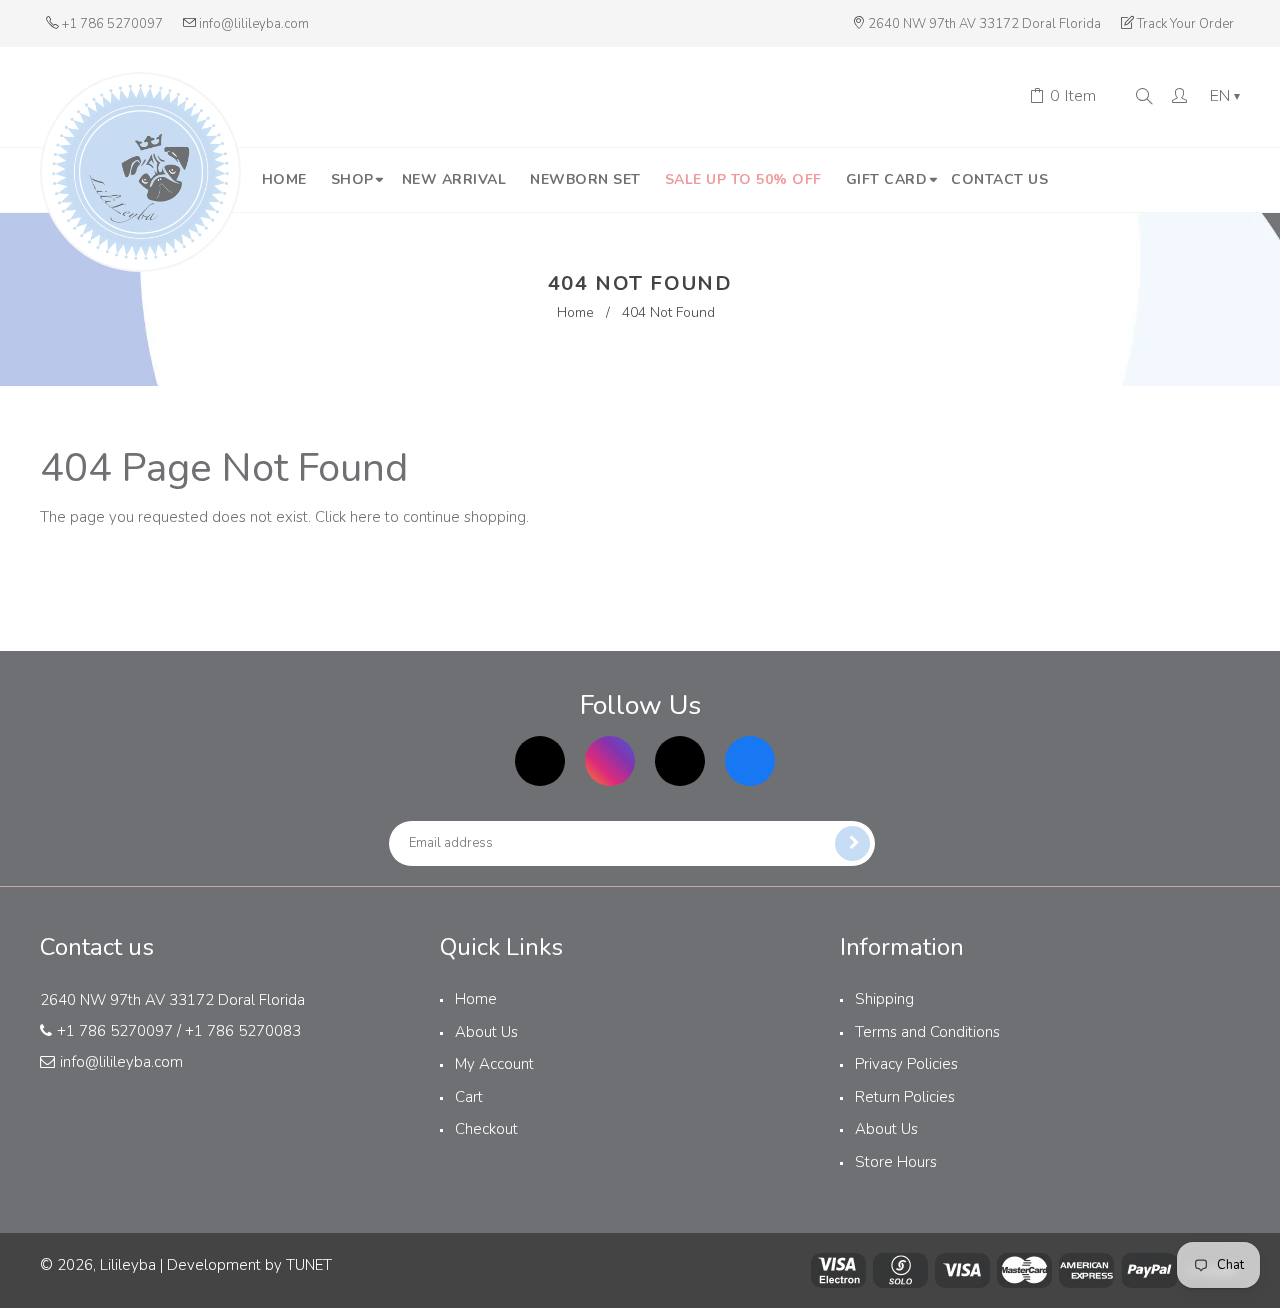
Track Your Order (1185, 24)
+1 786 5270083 (243, 1031)
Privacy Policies (906, 1064)
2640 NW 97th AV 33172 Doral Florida (984, 24)
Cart (469, 1097)
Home (575, 312)
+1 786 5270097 (112, 24)
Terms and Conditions (927, 1032)
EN (1225, 97)
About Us (486, 1032)
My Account (494, 1064)
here (365, 517)
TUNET (309, 1265)
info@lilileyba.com (254, 24)
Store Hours (896, 1162)
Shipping (884, 999)
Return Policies (905, 1097)
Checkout (486, 1129)
